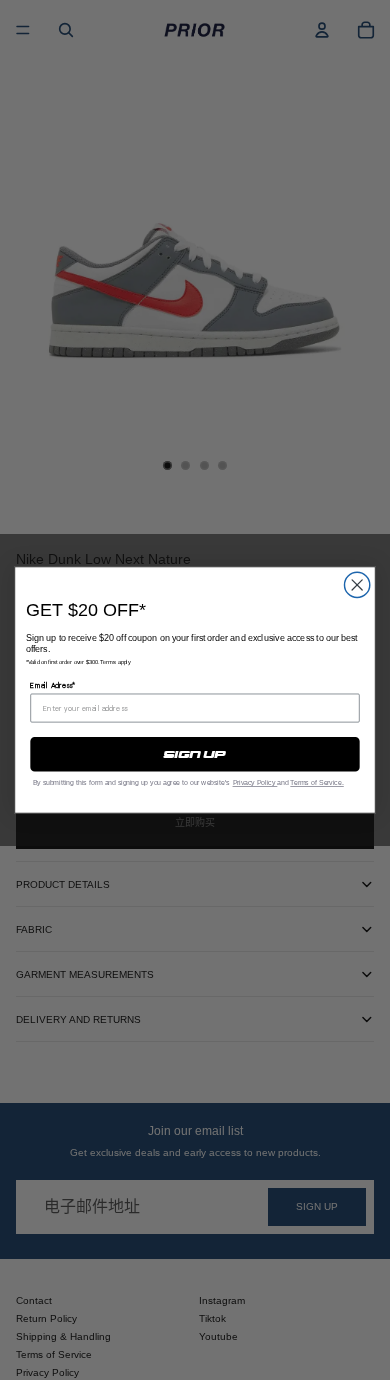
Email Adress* (52, 685)
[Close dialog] (357, 584)
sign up (194, 754)
